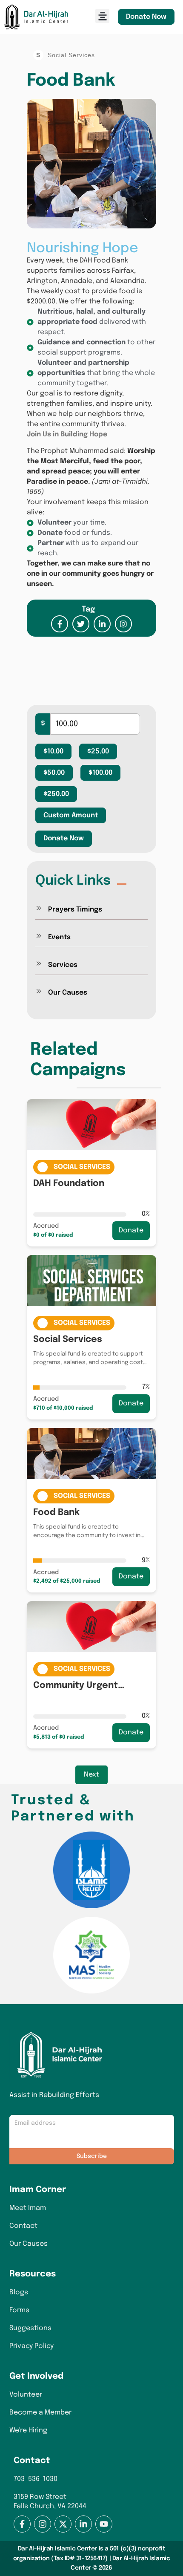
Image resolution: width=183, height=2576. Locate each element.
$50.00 (54, 773)
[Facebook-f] (22, 2524)
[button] (102, 16)
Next (91, 1775)
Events (59, 937)
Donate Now (146, 17)
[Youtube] (104, 2524)
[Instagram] (43, 2524)
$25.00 (98, 751)
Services (63, 965)
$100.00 (100, 773)
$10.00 (53, 751)
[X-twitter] (63, 2524)
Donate (131, 1230)
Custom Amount (71, 815)
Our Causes (68, 993)
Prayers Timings (75, 910)
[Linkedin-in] (83, 2524)
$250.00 (56, 794)
